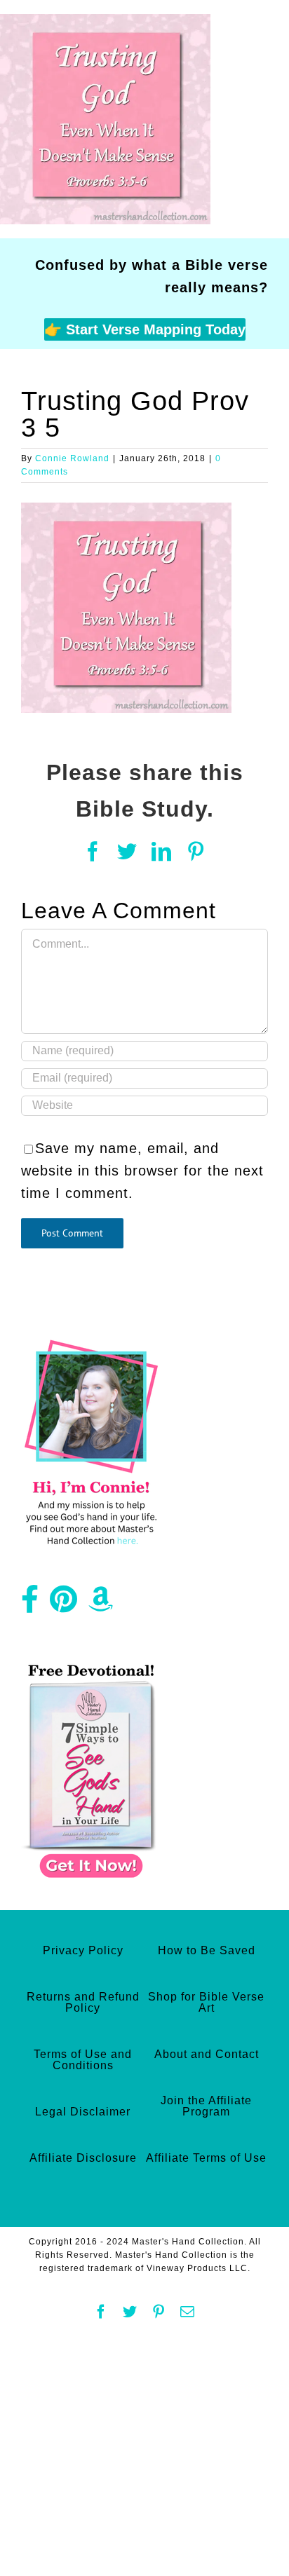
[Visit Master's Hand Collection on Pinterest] (64, 1604)
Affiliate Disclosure (83, 2158)
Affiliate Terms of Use (206, 2158)
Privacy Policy (83, 1950)
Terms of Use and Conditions (83, 2060)
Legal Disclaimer (83, 2112)
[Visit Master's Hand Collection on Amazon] (101, 1604)
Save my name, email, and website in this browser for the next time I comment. (142, 1171)
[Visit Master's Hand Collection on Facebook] (30, 1604)
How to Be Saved (207, 1950)
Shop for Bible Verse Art (206, 2002)
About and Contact (207, 2054)
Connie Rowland (72, 458)
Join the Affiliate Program (206, 2106)
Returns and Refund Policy (83, 2002)
